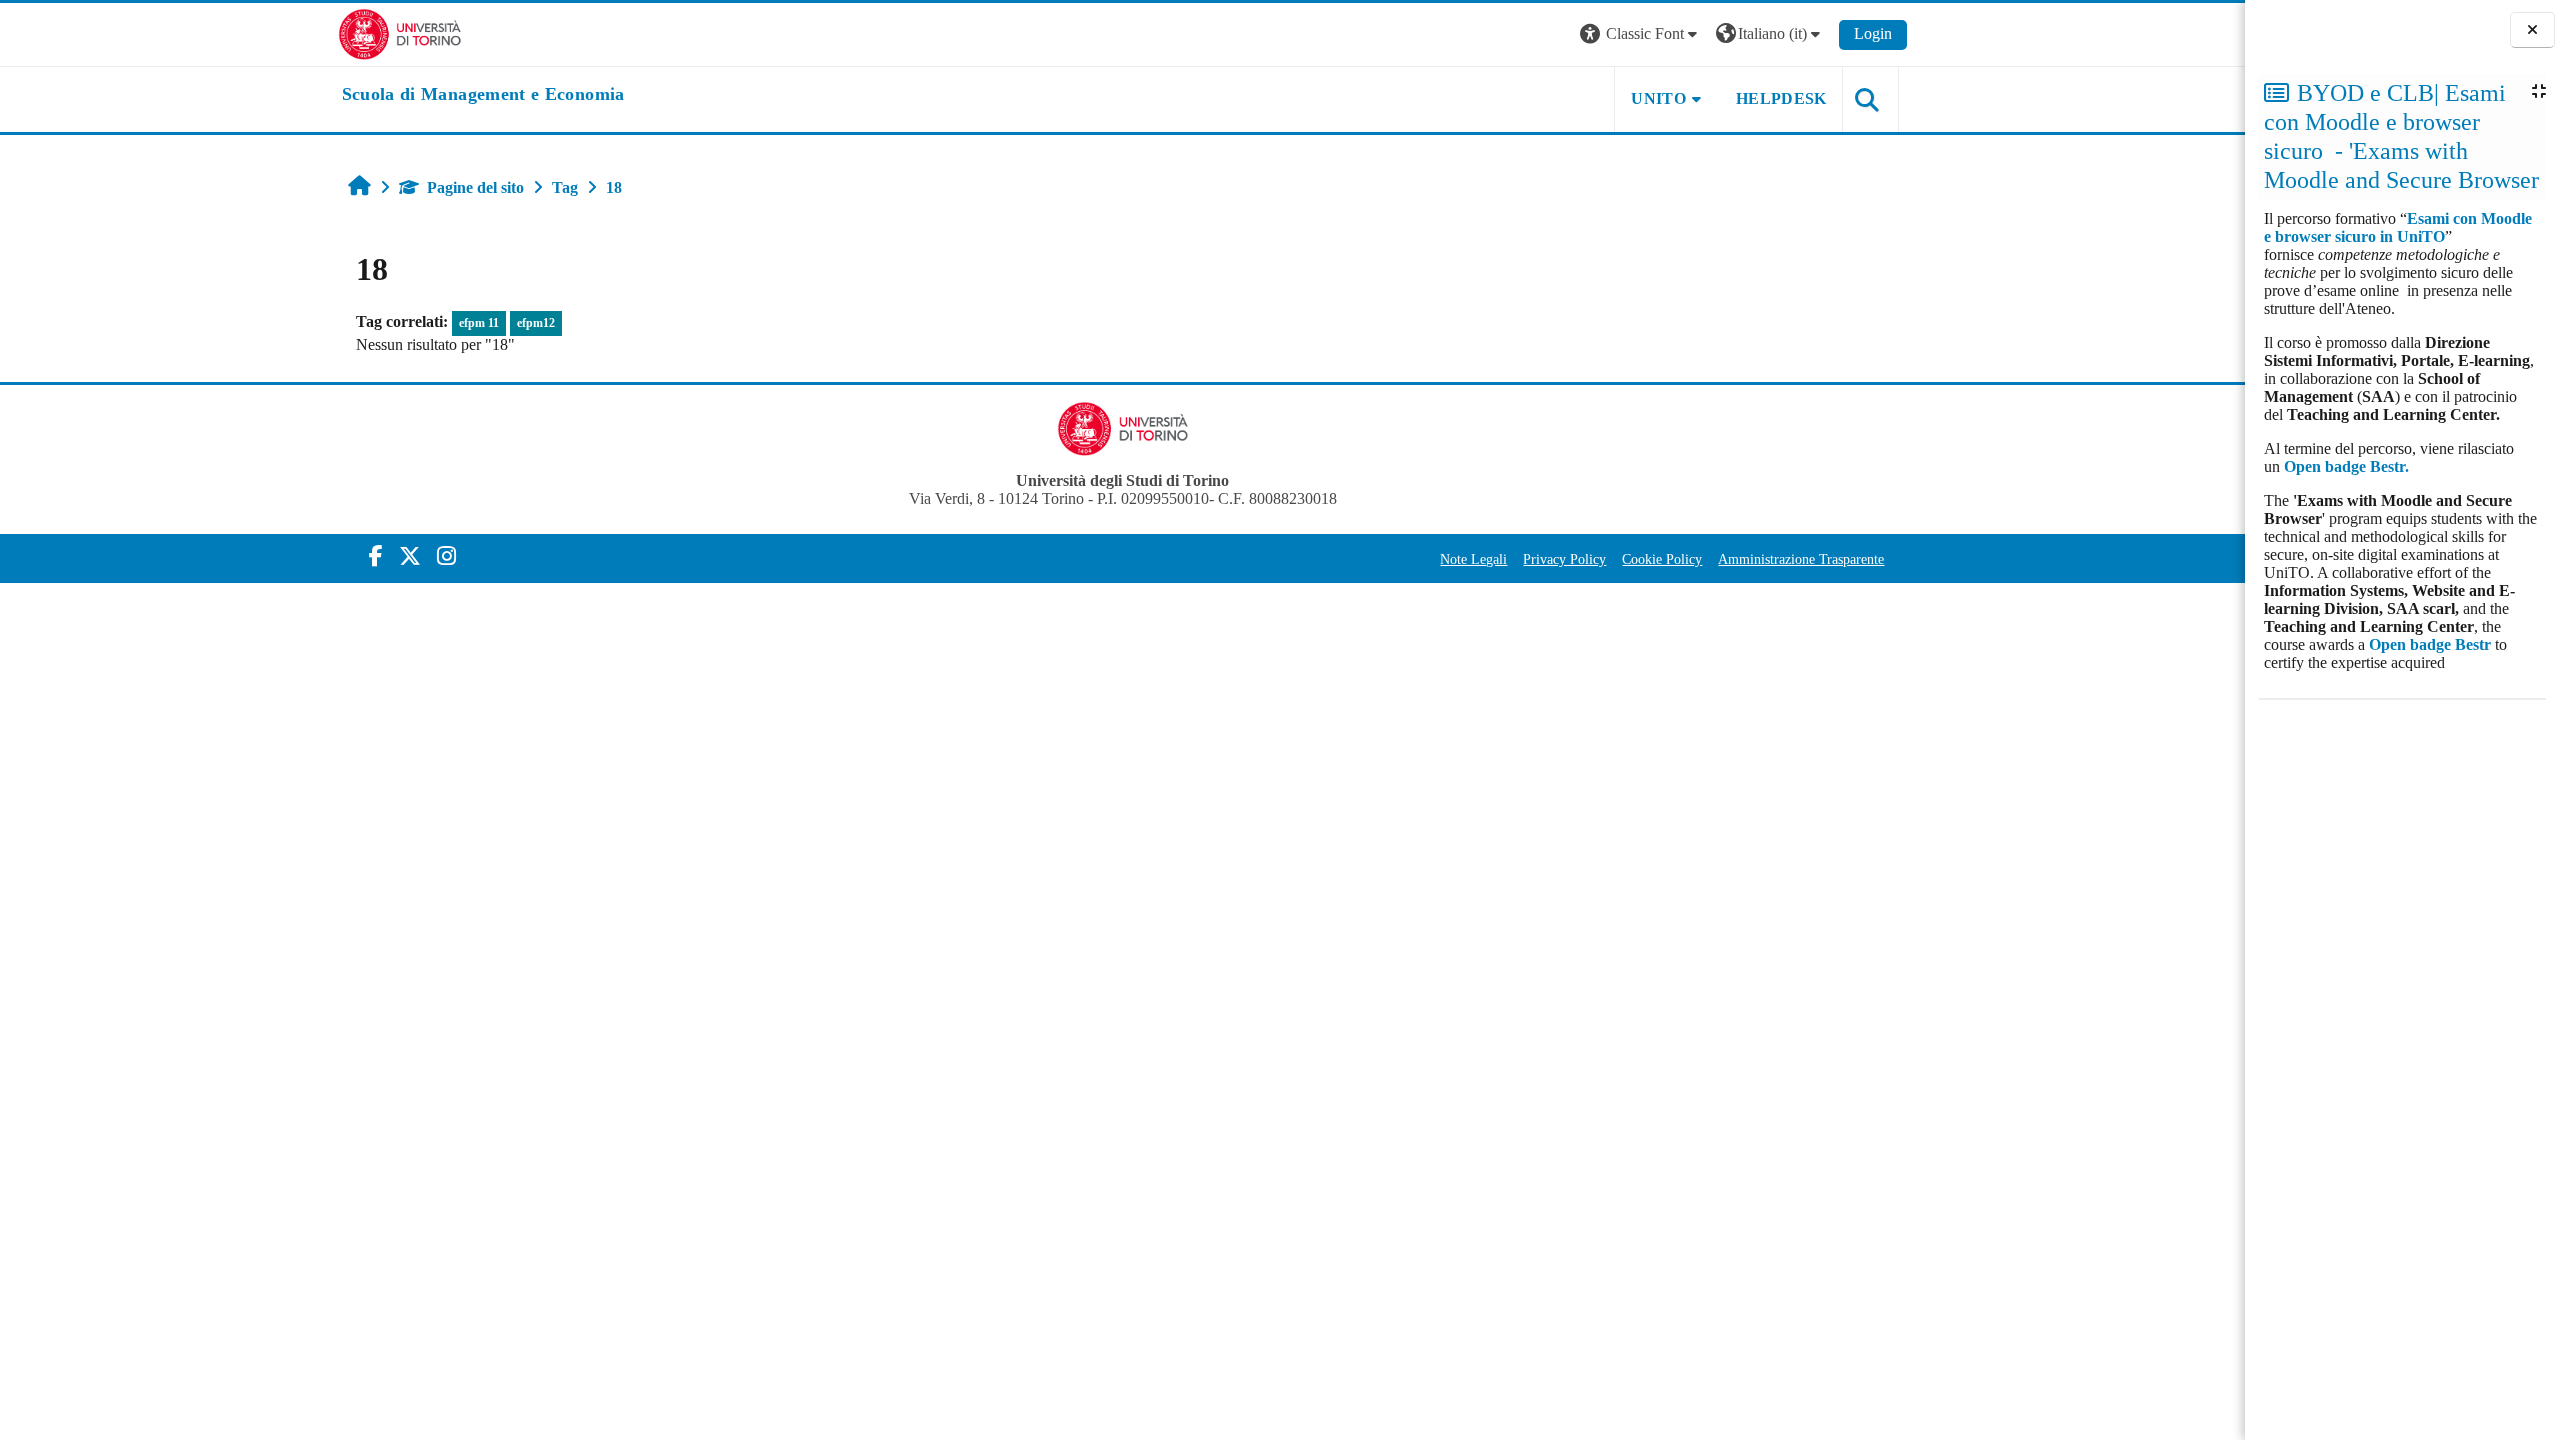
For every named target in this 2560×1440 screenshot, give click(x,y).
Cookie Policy (1662, 559)
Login (1873, 33)
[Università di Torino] (400, 32)
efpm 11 (479, 323)
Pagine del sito (475, 187)
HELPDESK (1781, 98)
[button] (1641, 34)
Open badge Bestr (2430, 644)
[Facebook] (376, 556)
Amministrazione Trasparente (1801, 559)
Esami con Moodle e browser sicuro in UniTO (2398, 227)
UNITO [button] (1658, 98)
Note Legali (1473, 559)
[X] (410, 556)
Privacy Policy (1564, 559)
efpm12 (536, 323)
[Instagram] (446, 556)
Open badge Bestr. (2346, 466)
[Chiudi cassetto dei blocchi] (2532, 30)
